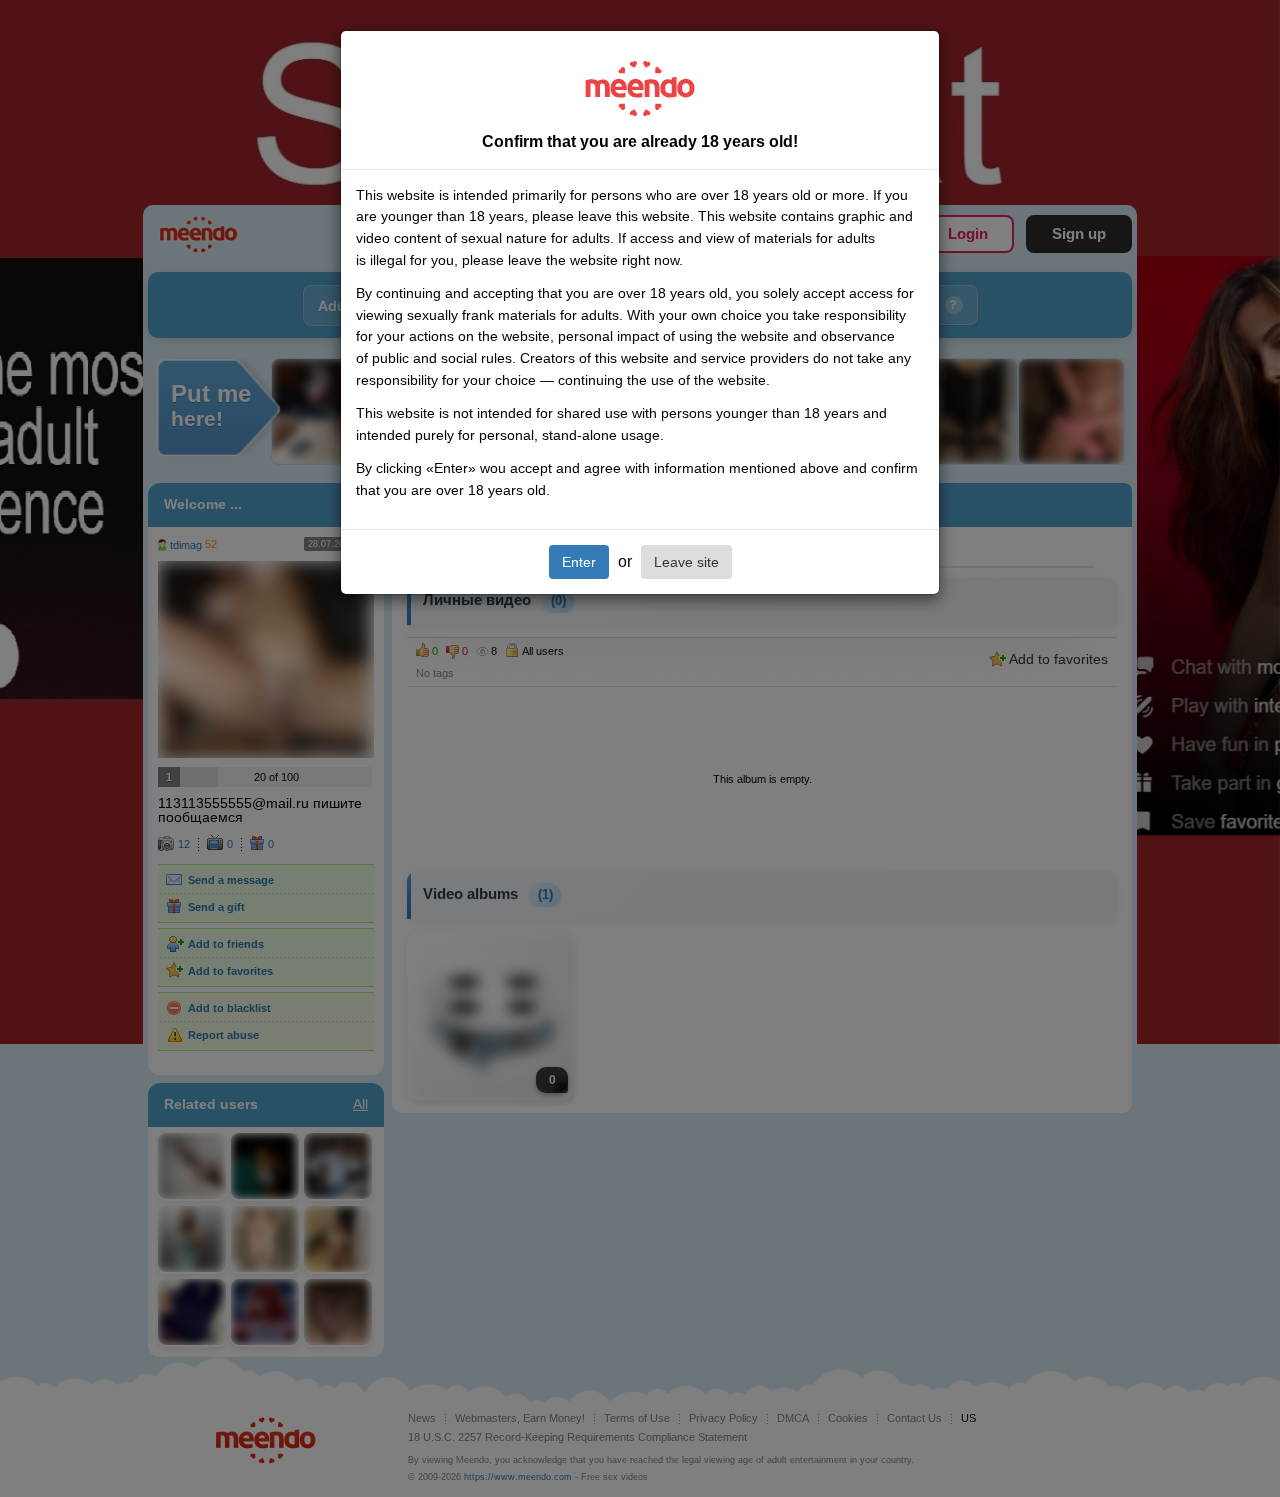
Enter (579, 562)
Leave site (686, 562)
